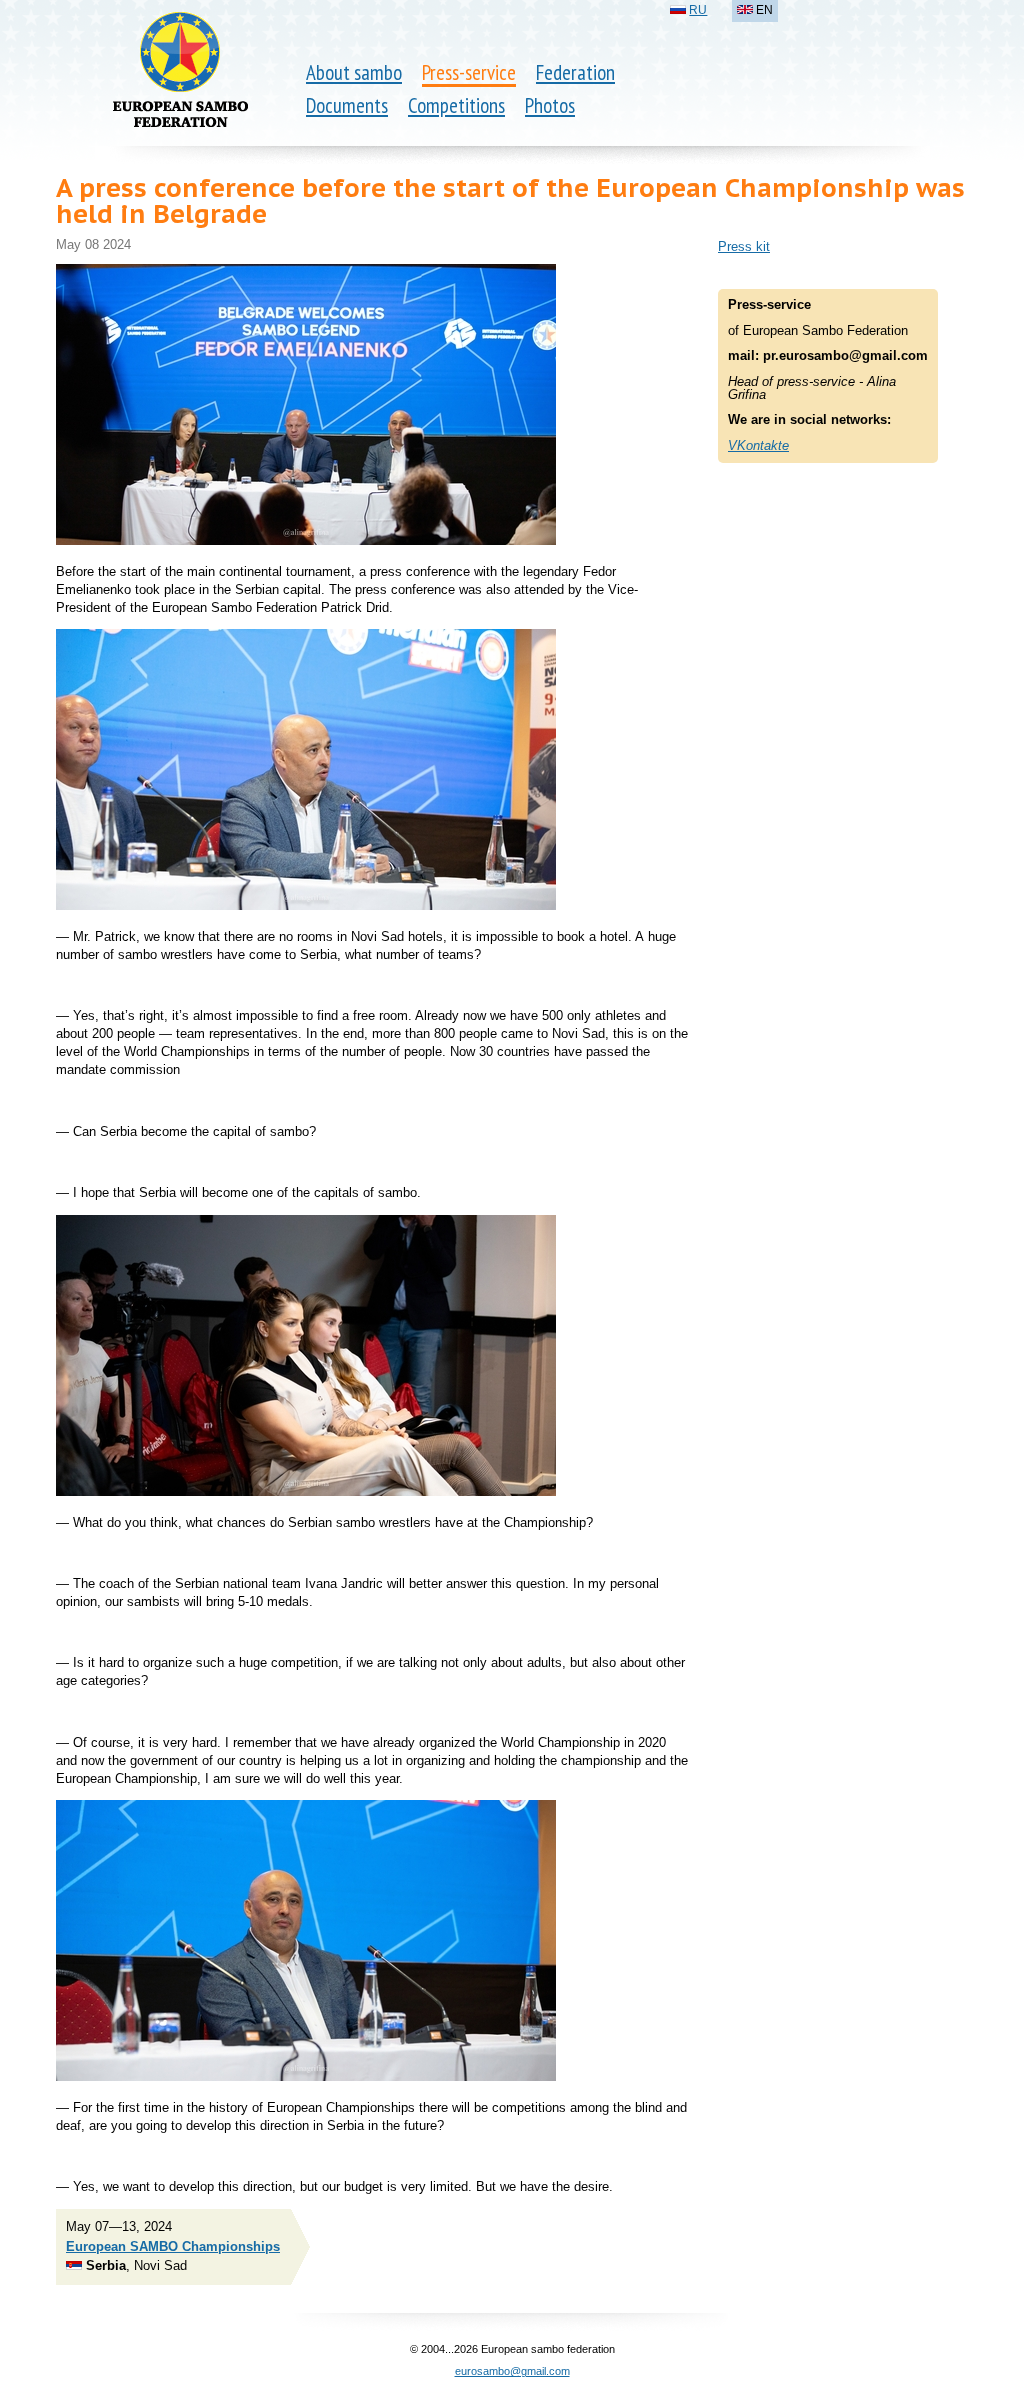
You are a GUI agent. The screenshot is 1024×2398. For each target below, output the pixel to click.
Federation (575, 72)
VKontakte (758, 445)
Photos (550, 105)
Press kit (744, 246)
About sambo (354, 72)
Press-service (469, 72)
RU (698, 10)
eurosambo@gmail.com (512, 2371)
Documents (347, 105)
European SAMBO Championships (173, 2246)
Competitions (456, 105)
